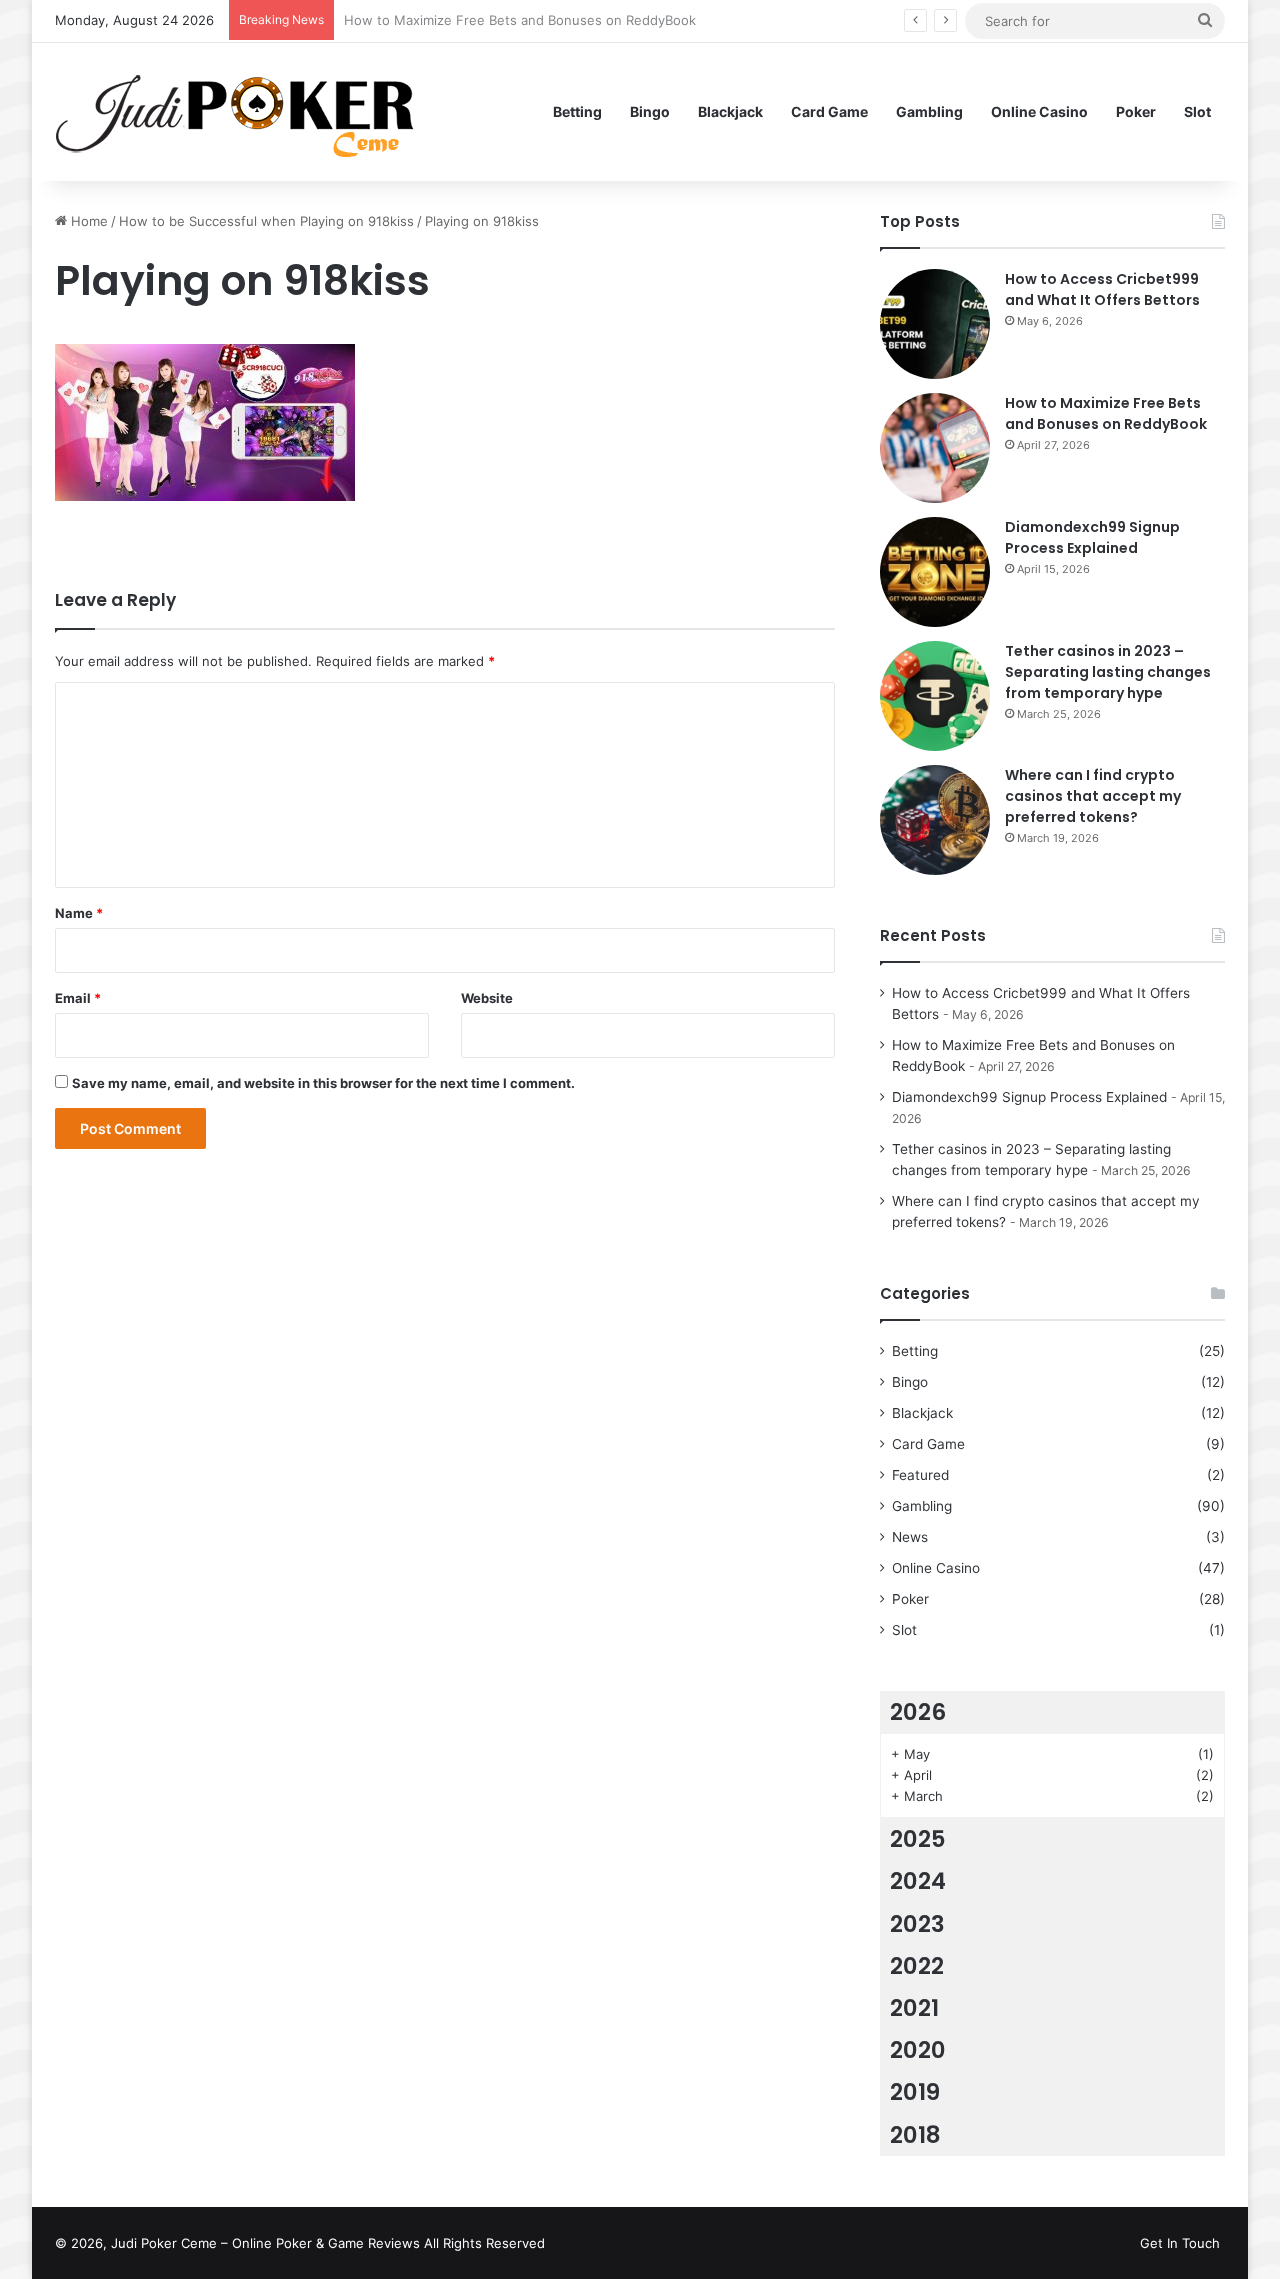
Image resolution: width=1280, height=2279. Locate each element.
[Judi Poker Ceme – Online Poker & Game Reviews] (244, 111)
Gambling (929, 111)
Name (79, 913)
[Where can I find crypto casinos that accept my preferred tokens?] (935, 820)
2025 (918, 1839)
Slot (1197, 111)
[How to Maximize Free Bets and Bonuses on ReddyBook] (935, 448)
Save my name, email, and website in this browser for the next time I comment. (323, 1083)
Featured (920, 1475)
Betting (577, 111)
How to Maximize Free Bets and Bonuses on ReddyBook (1106, 413)
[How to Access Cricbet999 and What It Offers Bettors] (935, 324)
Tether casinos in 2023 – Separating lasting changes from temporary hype (1108, 672)
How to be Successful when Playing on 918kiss (266, 221)
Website (487, 998)
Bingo (650, 111)
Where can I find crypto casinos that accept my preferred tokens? (1093, 796)
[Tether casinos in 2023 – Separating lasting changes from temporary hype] (935, 696)
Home (87, 221)
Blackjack (730, 111)
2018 (915, 2135)
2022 (917, 1966)
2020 (918, 2050)
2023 (917, 1924)
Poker (1136, 111)
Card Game (829, 111)
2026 (918, 1712)
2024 (918, 1881)
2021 (914, 2008)
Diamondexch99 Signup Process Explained (1092, 537)
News (910, 1537)
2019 (915, 2092)
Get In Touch (1180, 2243)
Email (78, 998)
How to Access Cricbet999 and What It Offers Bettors (1102, 289)
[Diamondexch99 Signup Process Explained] (935, 572)
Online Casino (1039, 111)
